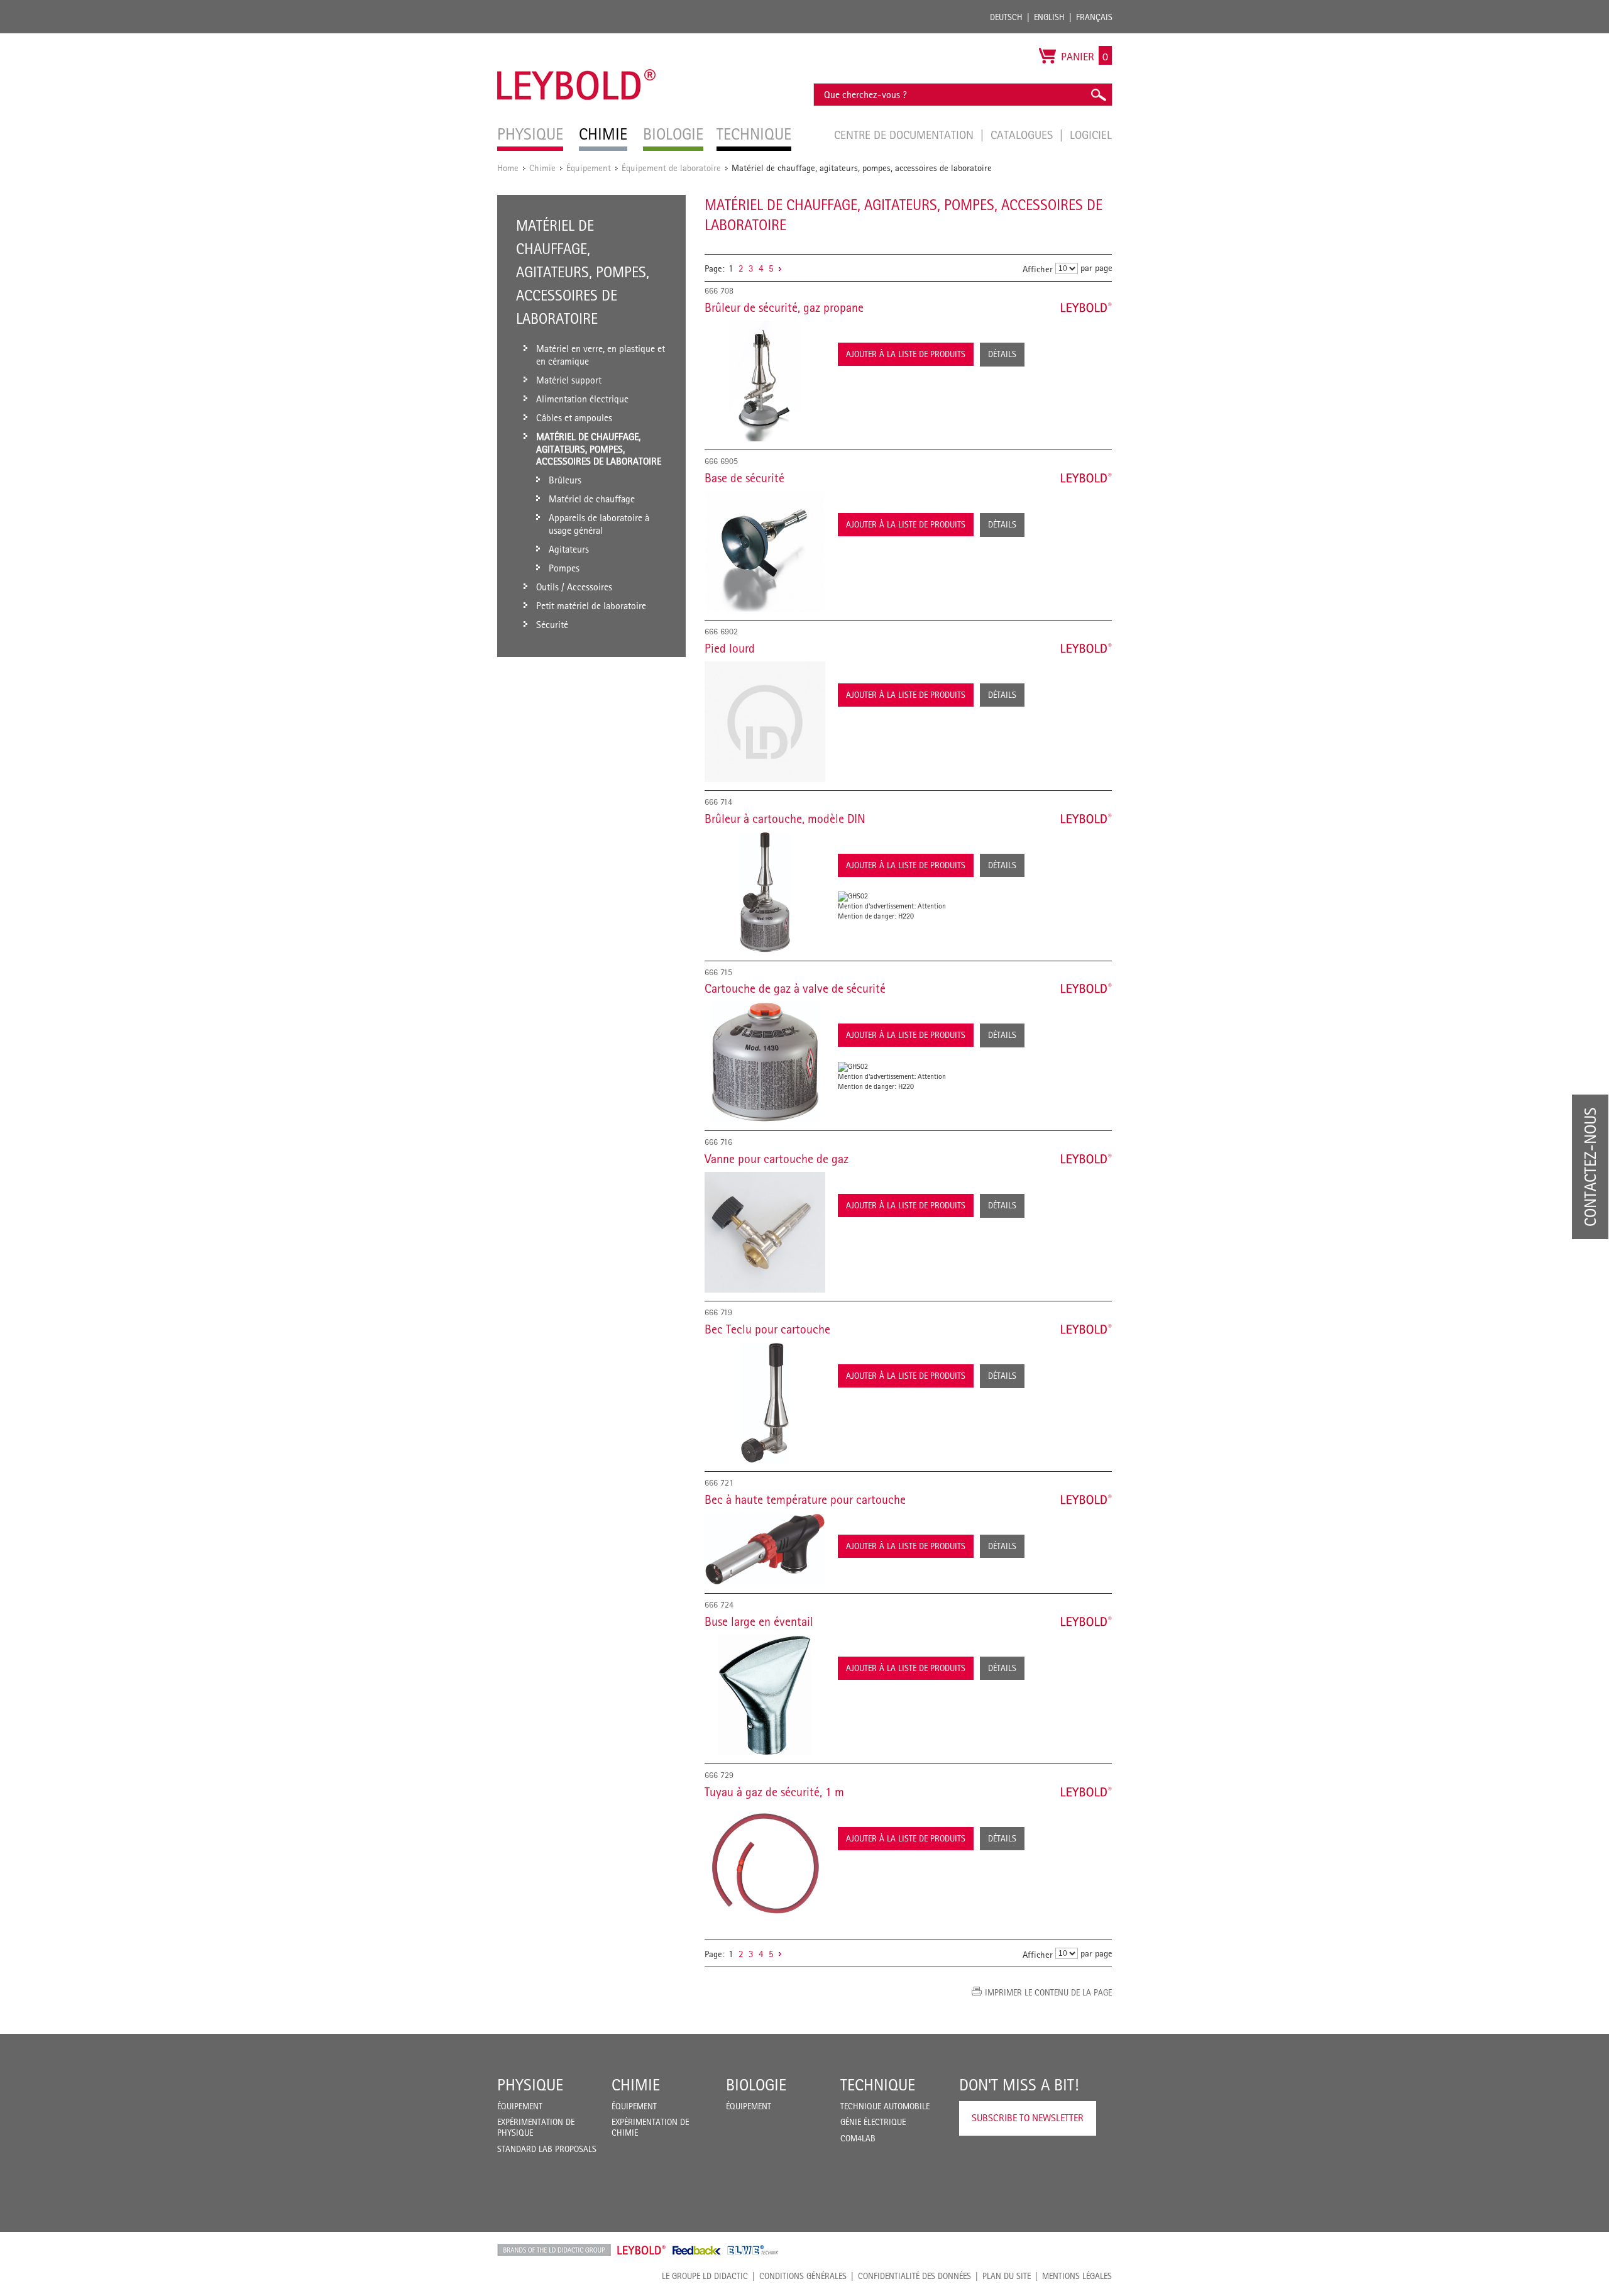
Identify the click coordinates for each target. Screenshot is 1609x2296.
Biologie (756, 2085)
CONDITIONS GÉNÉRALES (803, 2276)
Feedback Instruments (697, 2250)
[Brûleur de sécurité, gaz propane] (765, 381)
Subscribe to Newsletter (1028, 2118)
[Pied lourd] (765, 722)
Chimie (542, 168)
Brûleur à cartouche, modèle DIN (785, 819)
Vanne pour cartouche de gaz (777, 1159)
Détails (1002, 354)
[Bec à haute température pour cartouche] (765, 1549)
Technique (878, 2085)
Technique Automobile (885, 2106)
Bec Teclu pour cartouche (767, 1329)
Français (1094, 17)
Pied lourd (730, 648)
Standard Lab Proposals (547, 2149)
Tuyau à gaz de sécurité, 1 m (774, 1792)
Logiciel (1091, 135)
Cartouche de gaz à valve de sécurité (795, 988)
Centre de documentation (905, 135)
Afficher (1038, 269)
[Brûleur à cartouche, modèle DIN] (765, 892)
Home (508, 168)
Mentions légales (1077, 2276)
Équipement (589, 168)
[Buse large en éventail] (765, 1695)
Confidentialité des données (914, 2276)
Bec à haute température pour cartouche (805, 1499)
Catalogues (1023, 135)
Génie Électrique (873, 2122)
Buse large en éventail (759, 1621)
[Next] (780, 268)
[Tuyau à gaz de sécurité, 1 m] (765, 1865)
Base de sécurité (744, 478)
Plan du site (1007, 2276)
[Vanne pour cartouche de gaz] (765, 1232)
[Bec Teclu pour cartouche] (765, 1403)
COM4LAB (858, 2138)
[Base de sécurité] (765, 551)
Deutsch (1006, 17)
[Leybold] (577, 40)
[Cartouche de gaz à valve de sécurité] (765, 1062)
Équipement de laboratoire (671, 168)
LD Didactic (554, 2250)
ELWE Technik (753, 2250)
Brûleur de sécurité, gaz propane (784, 307)
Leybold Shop (642, 2250)
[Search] (1098, 95)
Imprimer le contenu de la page (1048, 1992)
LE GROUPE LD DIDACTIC (705, 2276)
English (1049, 17)
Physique (530, 2085)
